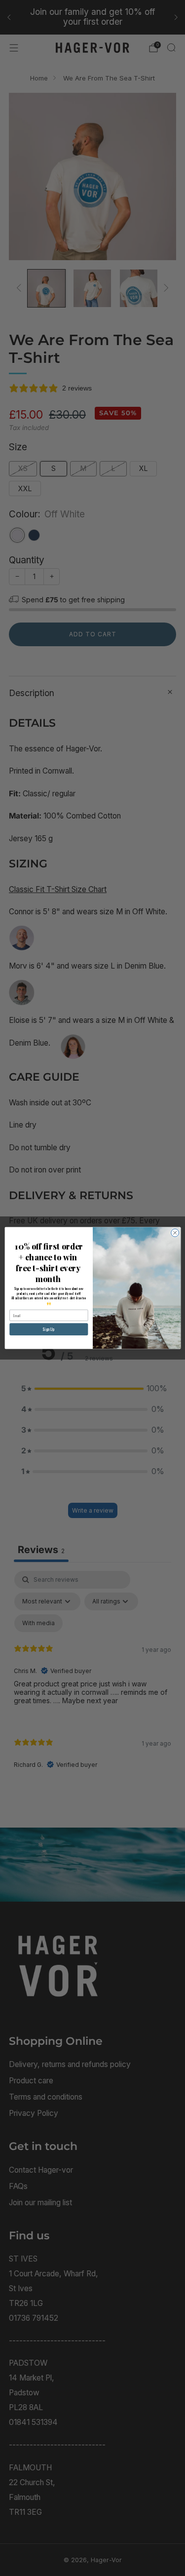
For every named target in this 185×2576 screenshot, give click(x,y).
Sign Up (48, 1329)
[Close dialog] (175, 1233)
